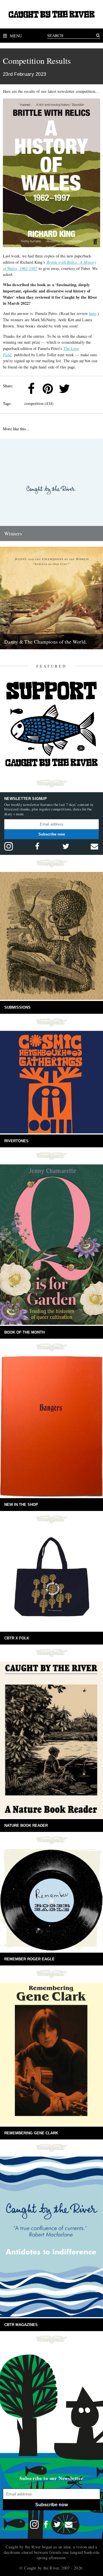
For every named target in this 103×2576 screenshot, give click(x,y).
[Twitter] (64, 389)
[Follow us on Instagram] (9, 846)
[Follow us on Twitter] (66, 846)
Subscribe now (52, 834)
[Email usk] (94, 846)
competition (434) (39, 403)
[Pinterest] (48, 389)
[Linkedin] (81, 389)
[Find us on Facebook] (37, 846)
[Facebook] (31, 389)
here (92, 313)
